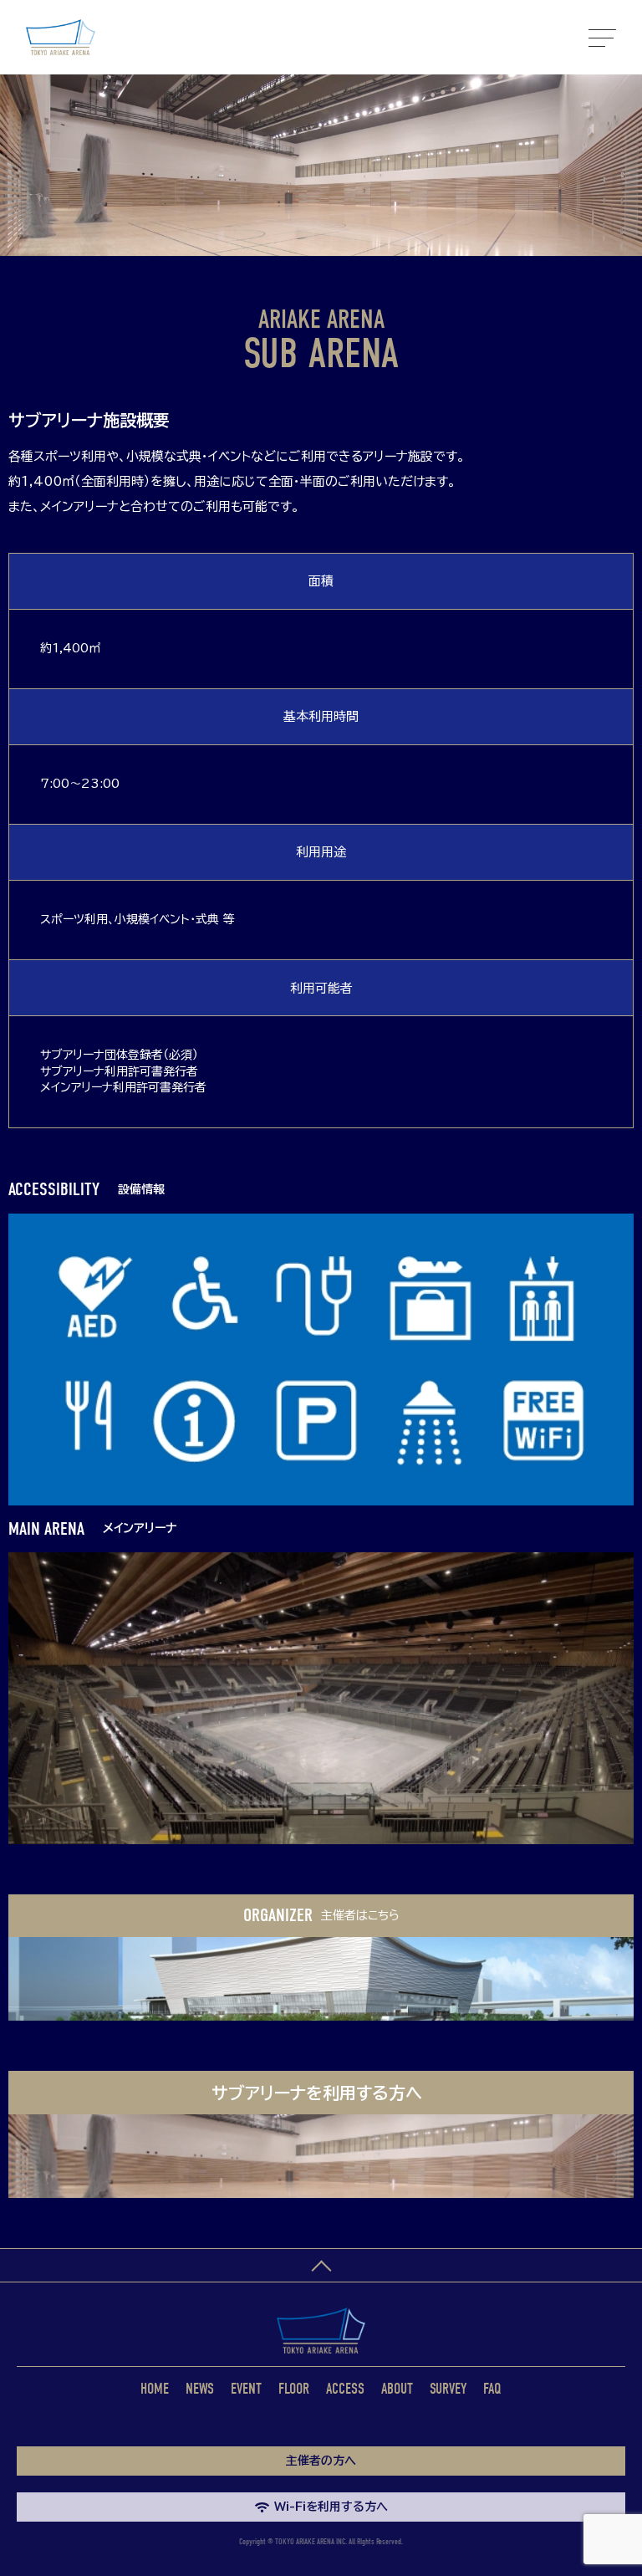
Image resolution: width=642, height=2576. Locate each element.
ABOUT (397, 2389)
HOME (155, 2389)
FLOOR (294, 2389)
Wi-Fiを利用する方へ (331, 2507)
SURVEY (448, 2389)
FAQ (492, 2389)
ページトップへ (321, 2266)
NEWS (200, 2389)
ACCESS (345, 2389)
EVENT (246, 2389)
